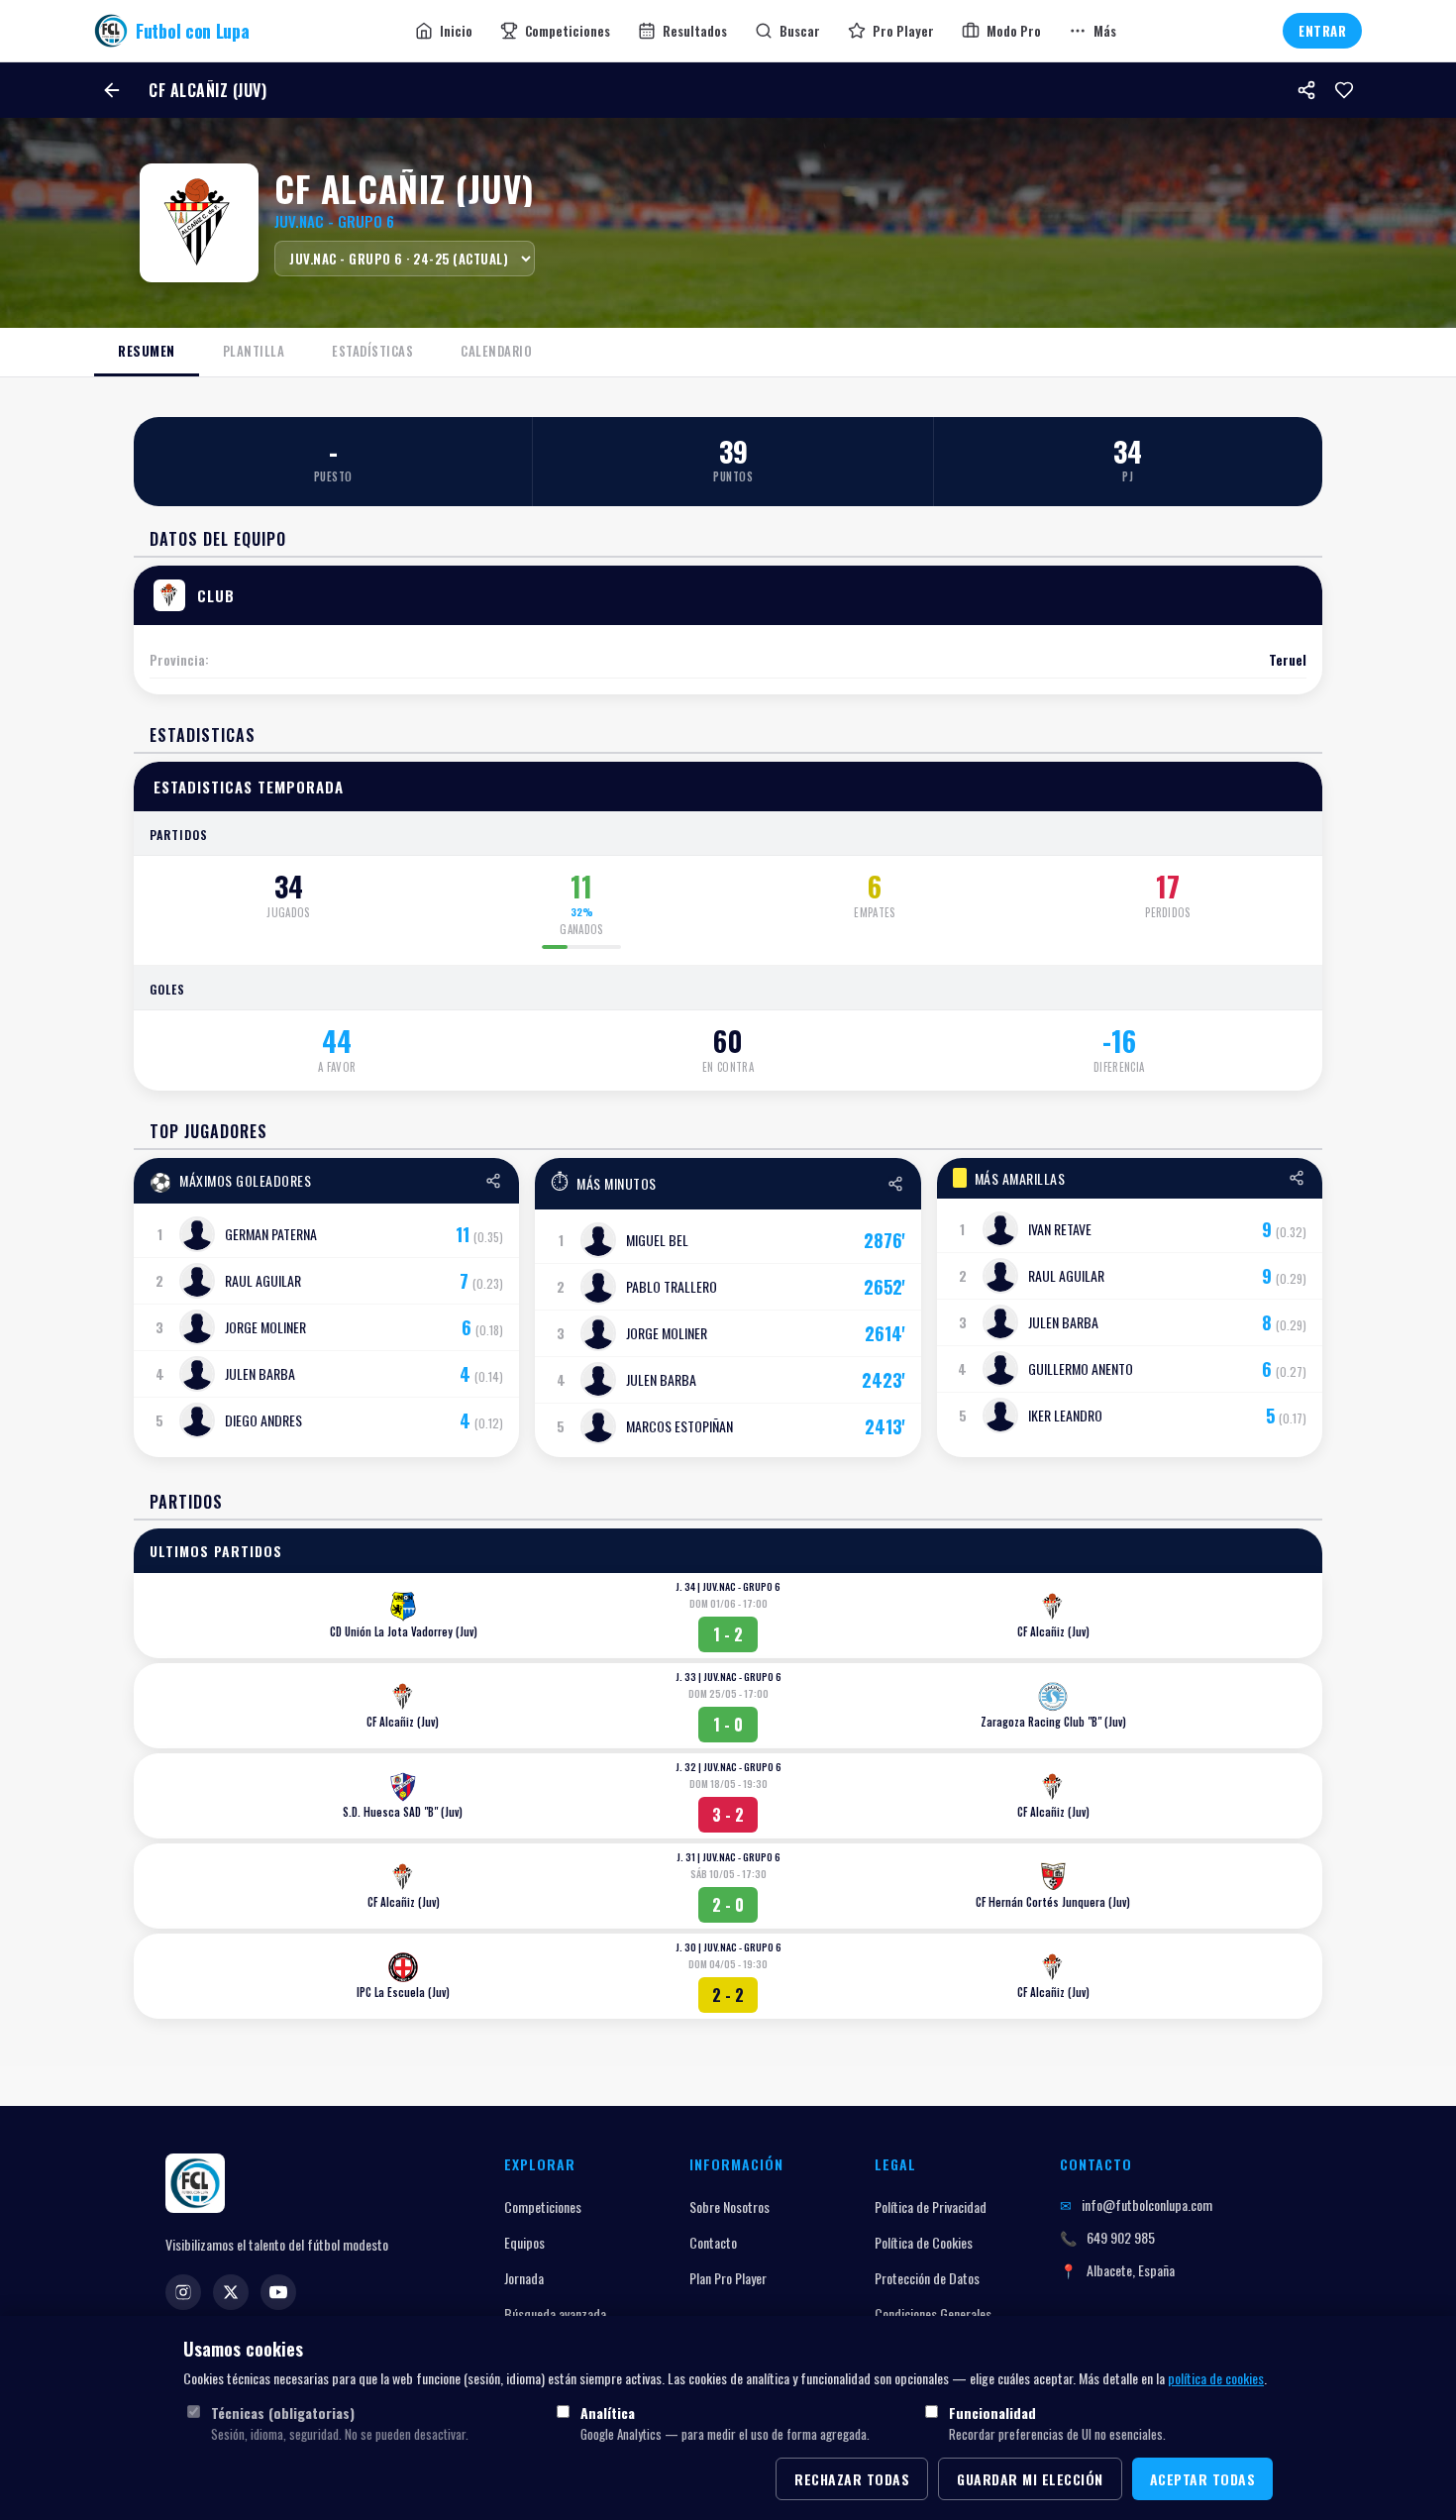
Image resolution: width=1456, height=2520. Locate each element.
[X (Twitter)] (231, 2292)
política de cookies (1216, 2378)
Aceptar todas (1203, 2479)
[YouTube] (278, 2292)
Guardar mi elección (1030, 2479)
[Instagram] (183, 2292)
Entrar (1322, 31)
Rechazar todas (852, 2479)
